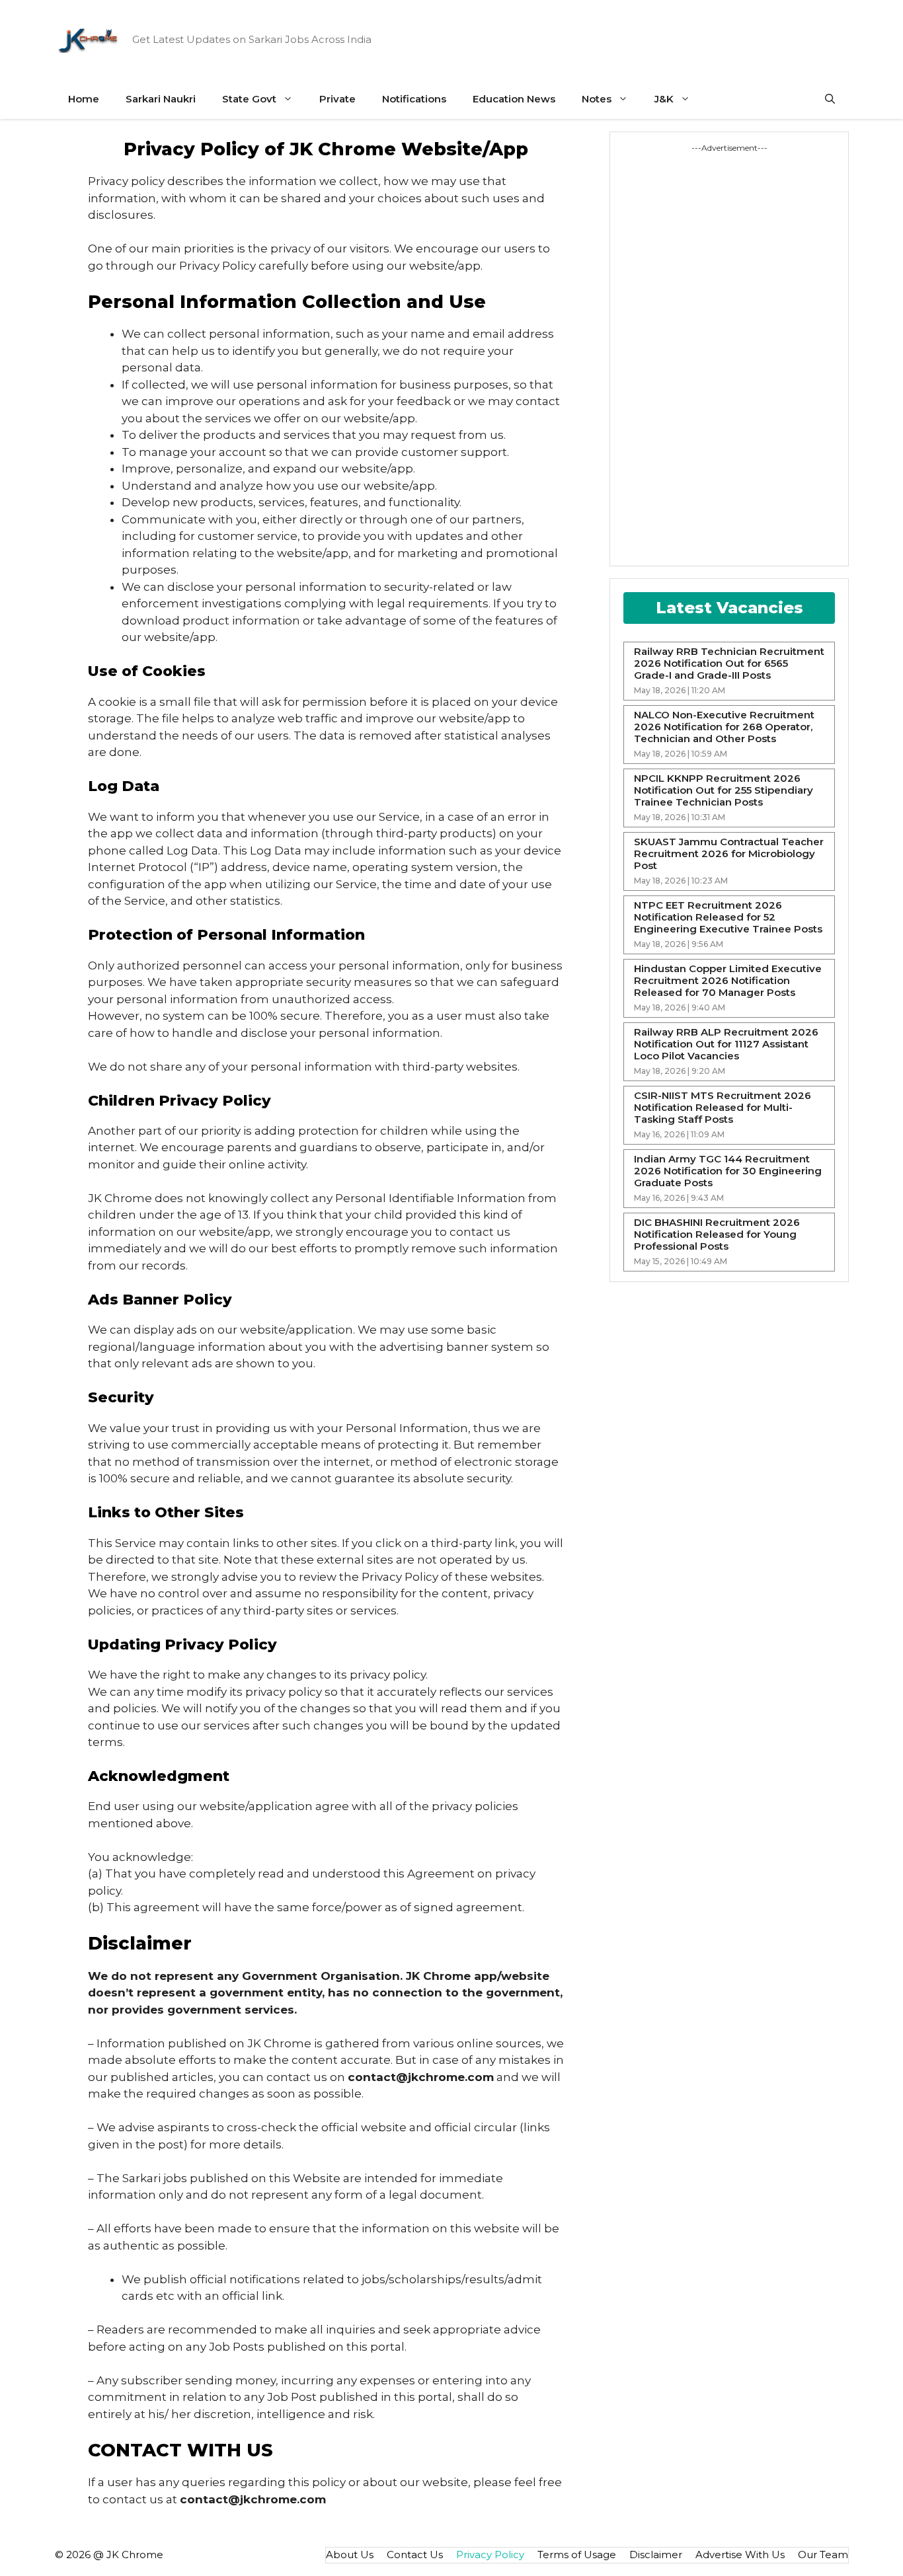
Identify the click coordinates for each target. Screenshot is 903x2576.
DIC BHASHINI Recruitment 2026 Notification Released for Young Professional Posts (717, 1234)
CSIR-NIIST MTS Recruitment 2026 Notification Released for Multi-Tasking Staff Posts (723, 1108)
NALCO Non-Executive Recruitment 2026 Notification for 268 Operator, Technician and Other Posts (724, 727)
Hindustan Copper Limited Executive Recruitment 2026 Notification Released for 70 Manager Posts (728, 981)
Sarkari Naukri (161, 99)
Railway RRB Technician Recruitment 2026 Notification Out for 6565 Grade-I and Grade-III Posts (729, 663)
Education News (514, 99)
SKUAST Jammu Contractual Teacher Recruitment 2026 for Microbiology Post (729, 854)
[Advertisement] (673, 352)
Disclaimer (656, 2555)
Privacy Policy (490, 2555)
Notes (597, 99)
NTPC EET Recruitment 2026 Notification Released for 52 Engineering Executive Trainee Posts (728, 917)
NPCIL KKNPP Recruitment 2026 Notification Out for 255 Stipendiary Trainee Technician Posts (724, 790)
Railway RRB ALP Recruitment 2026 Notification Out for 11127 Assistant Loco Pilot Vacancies (726, 1044)
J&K (664, 99)
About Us (350, 2555)
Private (337, 99)
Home (84, 99)
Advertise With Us (740, 2555)
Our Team (823, 2555)
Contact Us (415, 2555)
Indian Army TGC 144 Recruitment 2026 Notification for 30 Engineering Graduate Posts (728, 1171)
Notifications (414, 99)
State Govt (249, 99)
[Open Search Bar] (830, 99)
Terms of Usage (577, 2555)
